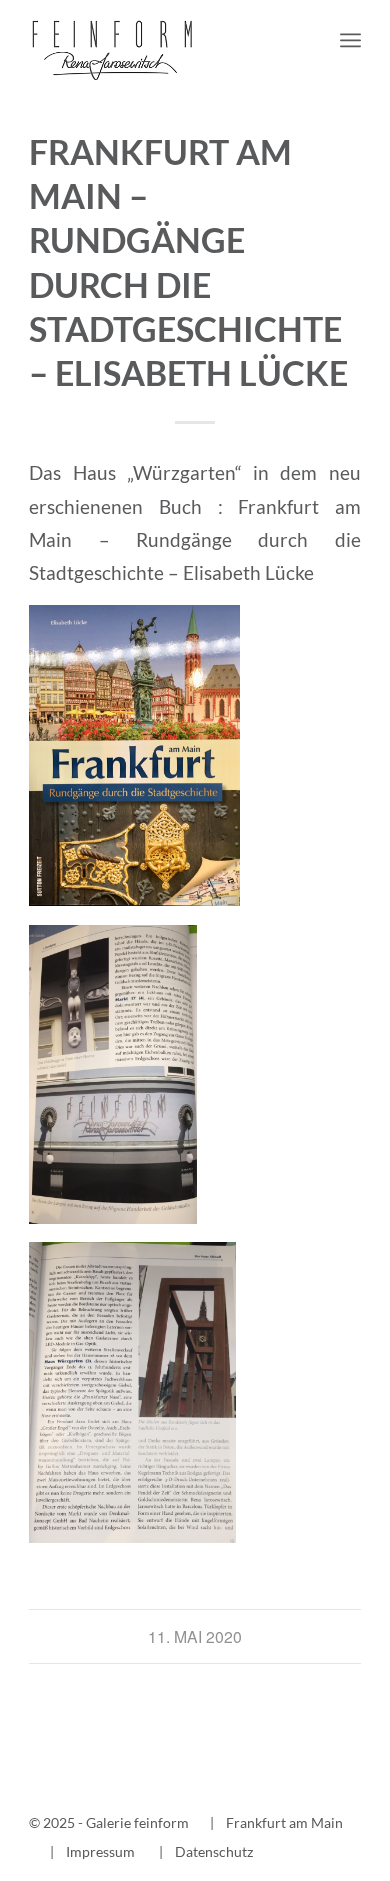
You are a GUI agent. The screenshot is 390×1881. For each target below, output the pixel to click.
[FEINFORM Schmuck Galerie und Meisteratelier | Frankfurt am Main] (161, 40)
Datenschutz (214, 1851)
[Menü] (350, 40)
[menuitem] (350, 40)
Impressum (100, 1851)
